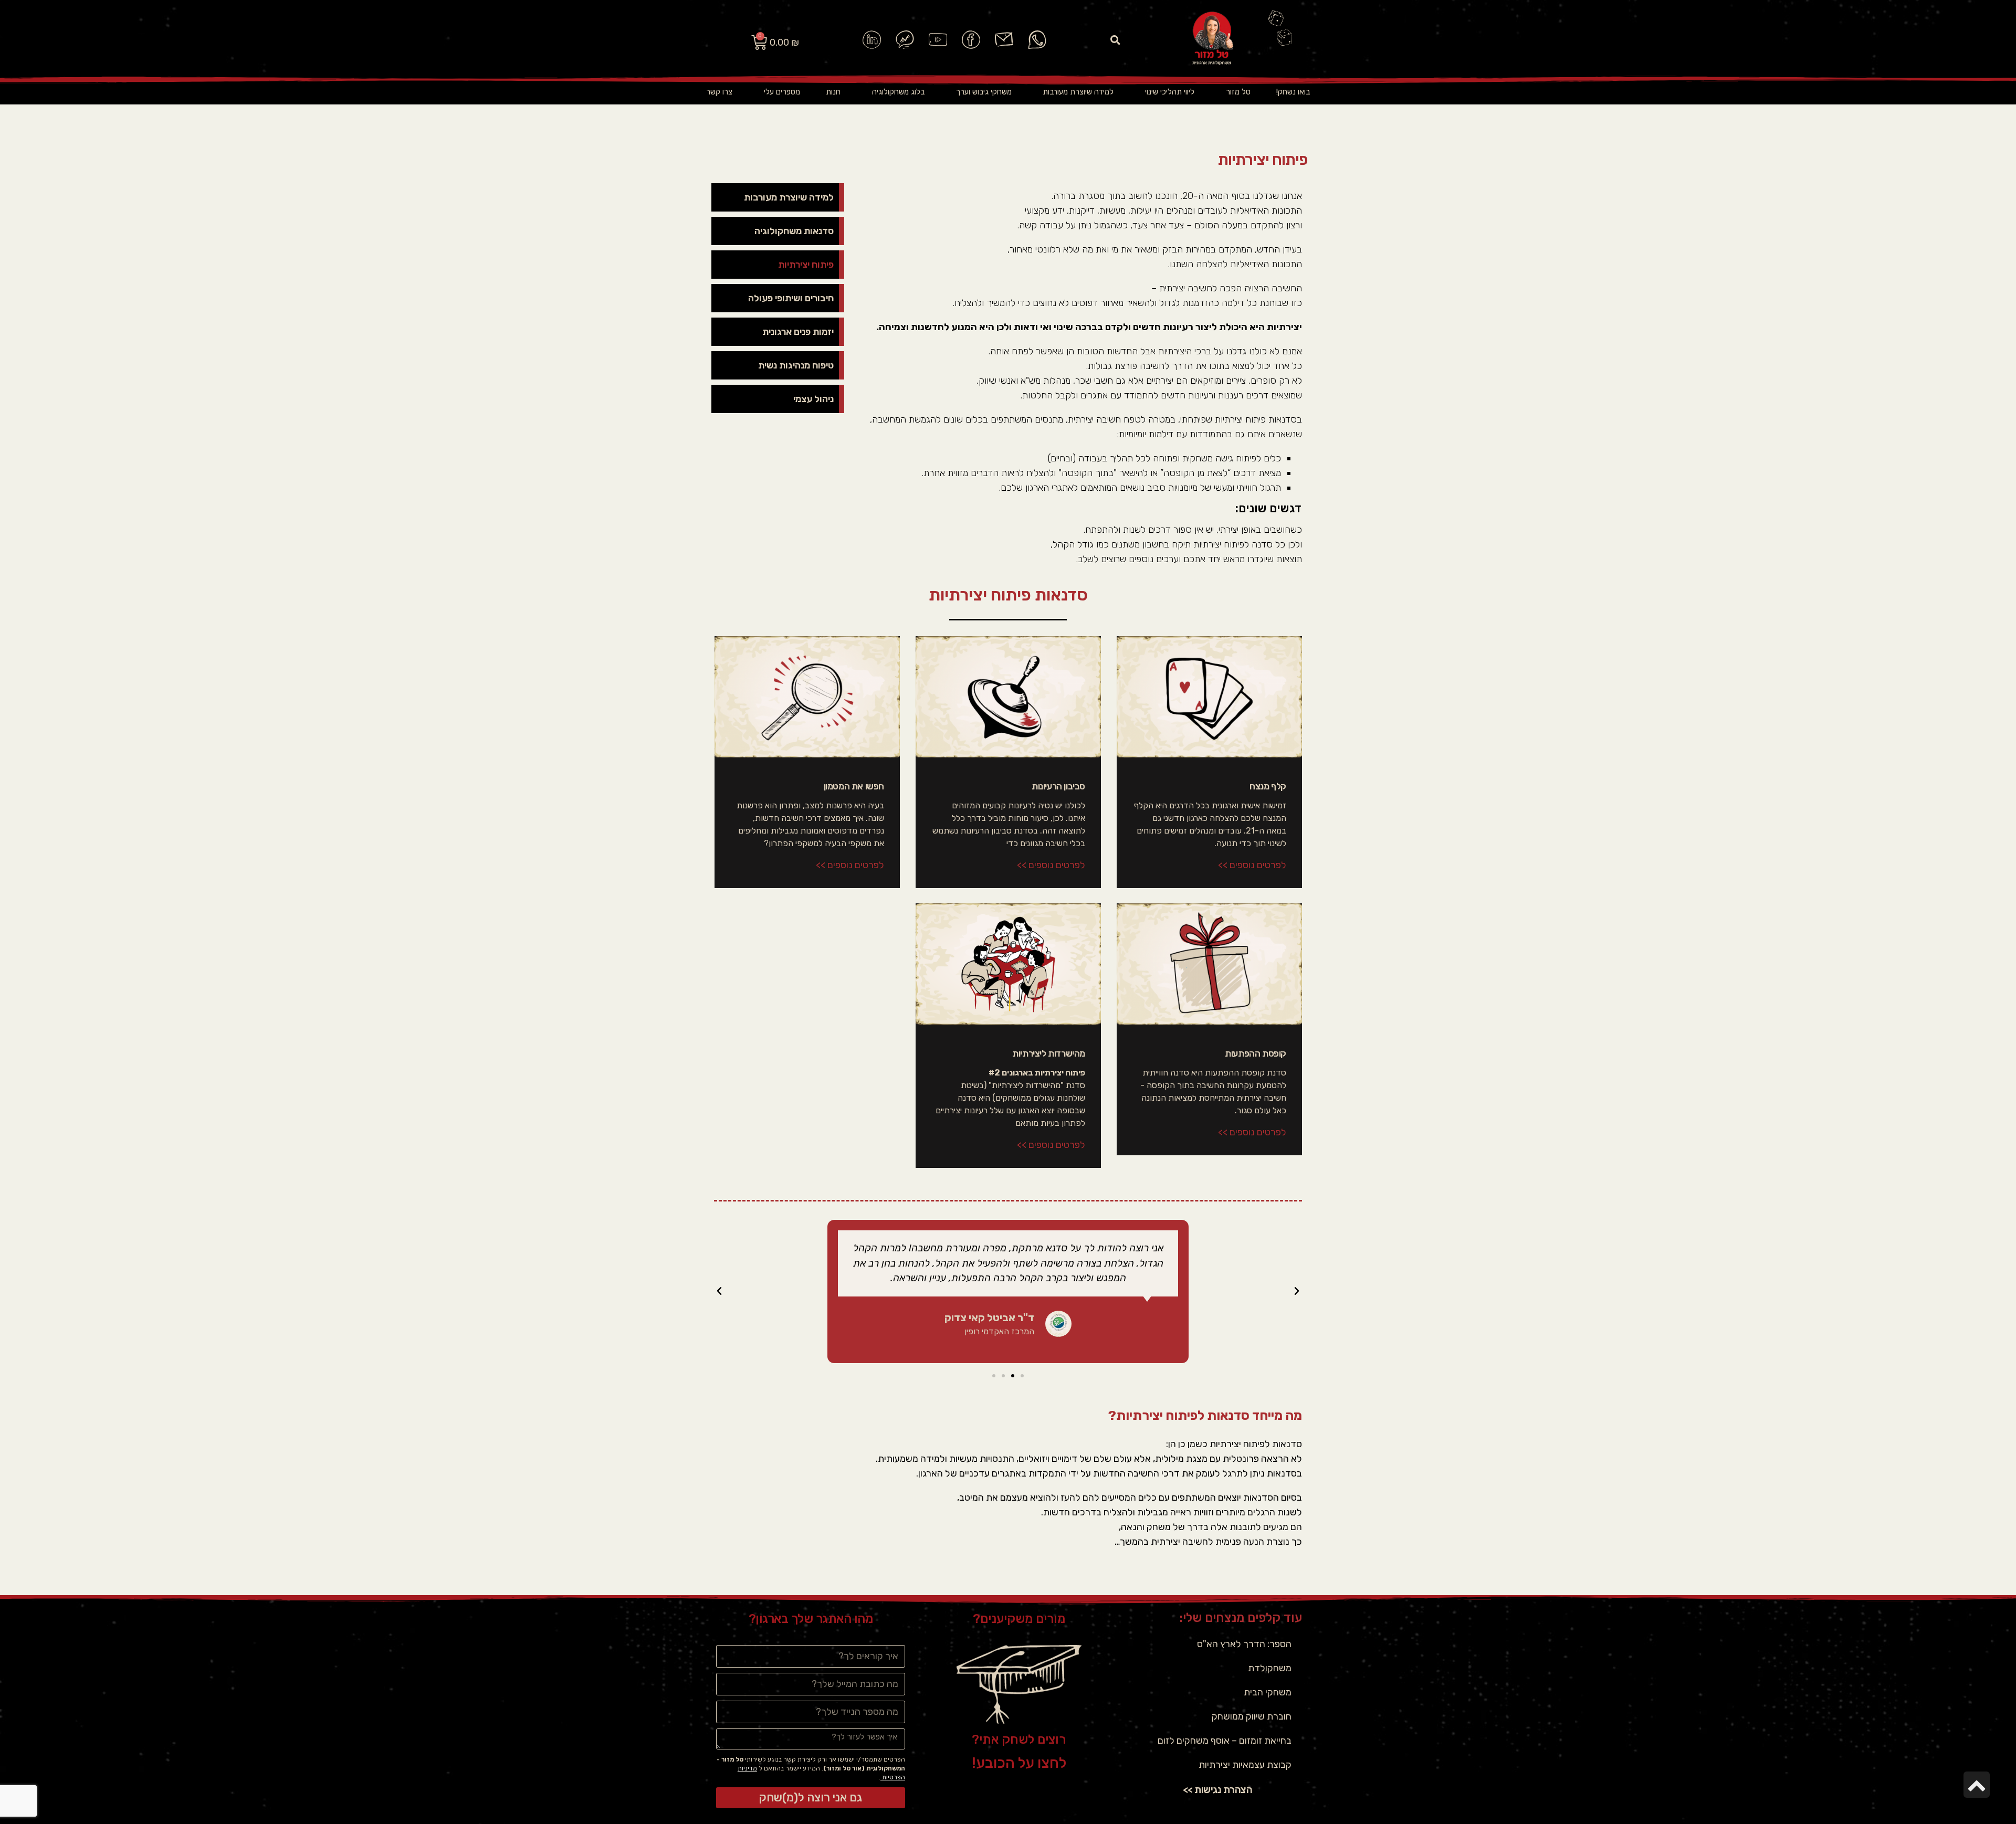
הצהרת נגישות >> (1218, 1790)
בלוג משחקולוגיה (898, 92)
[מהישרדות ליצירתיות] (1008, 964)
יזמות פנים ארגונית (798, 332)
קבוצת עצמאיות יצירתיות (1245, 1765)
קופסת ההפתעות (1256, 1053)
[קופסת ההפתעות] (1209, 964)
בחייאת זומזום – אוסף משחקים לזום (1225, 1741)
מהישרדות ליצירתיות (1049, 1053)
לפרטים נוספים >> (1252, 865)
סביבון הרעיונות (1058, 786)
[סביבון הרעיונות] (1008, 697)
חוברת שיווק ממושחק (1252, 1716)
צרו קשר (719, 92)
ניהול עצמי (813, 399)
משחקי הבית (1268, 1692)
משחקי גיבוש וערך (984, 92)
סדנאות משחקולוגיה (794, 231)
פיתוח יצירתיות (806, 265)
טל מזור (1238, 92)
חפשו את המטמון (854, 786)
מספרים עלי (782, 92)
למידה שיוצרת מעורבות (1078, 92)
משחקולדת (1270, 1668)
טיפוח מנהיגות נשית (796, 365)
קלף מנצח (1268, 786)
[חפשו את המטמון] (807, 697)
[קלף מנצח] (1209, 697)
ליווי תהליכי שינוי (1170, 92)
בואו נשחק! (1293, 92)
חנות (833, 92)
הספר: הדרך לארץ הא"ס (1244, 1644)
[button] (1116, 40)
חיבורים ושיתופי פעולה (791, 298)
